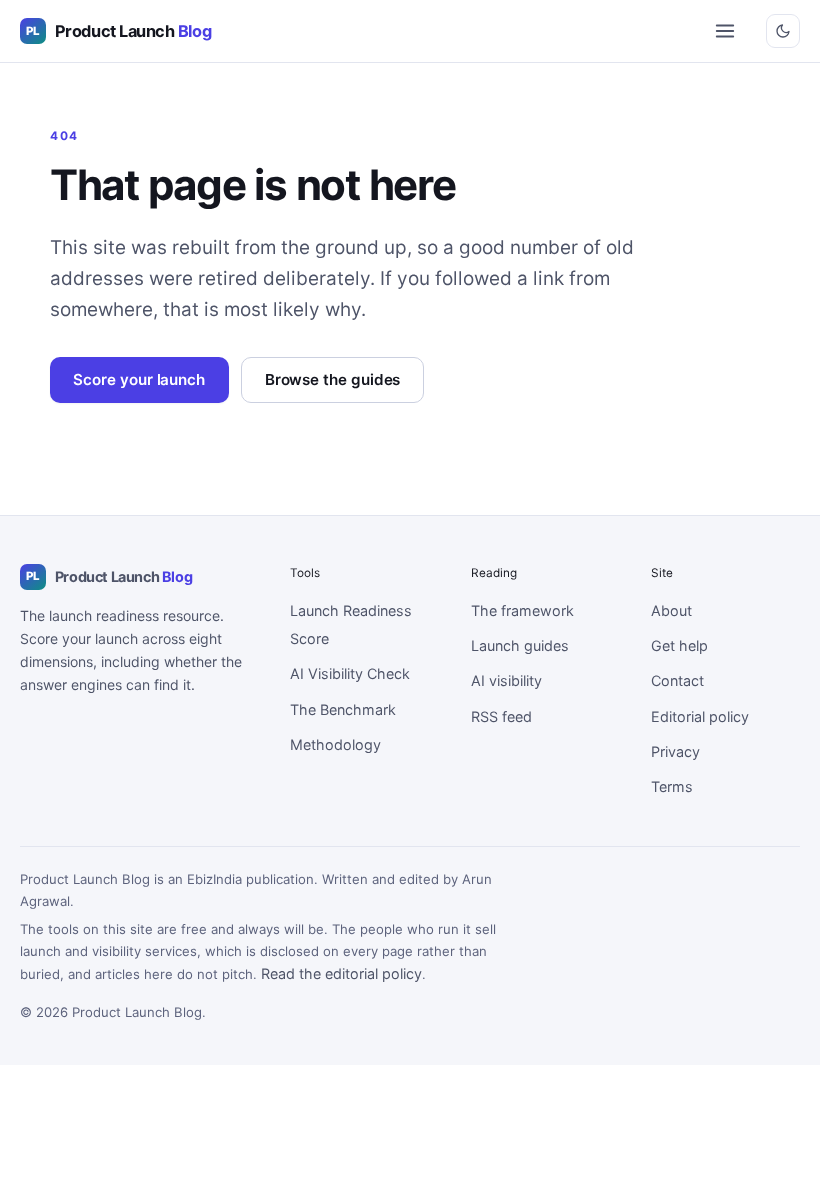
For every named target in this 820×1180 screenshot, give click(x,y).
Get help (679, 645)
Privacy (675, 751)
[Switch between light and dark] (783, 31)
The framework (522, 610)
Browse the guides (333, 379)
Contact (677, 680)
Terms (672, 786)
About (671, 610)
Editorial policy (700, 716)
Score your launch (139, 379)
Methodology (335, 744)
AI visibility (506, 680)
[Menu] (724, 31)
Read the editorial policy (341, 973)
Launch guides (520, 645)
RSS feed (501, 716)
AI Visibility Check (350, 673)
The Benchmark (343, 709)
